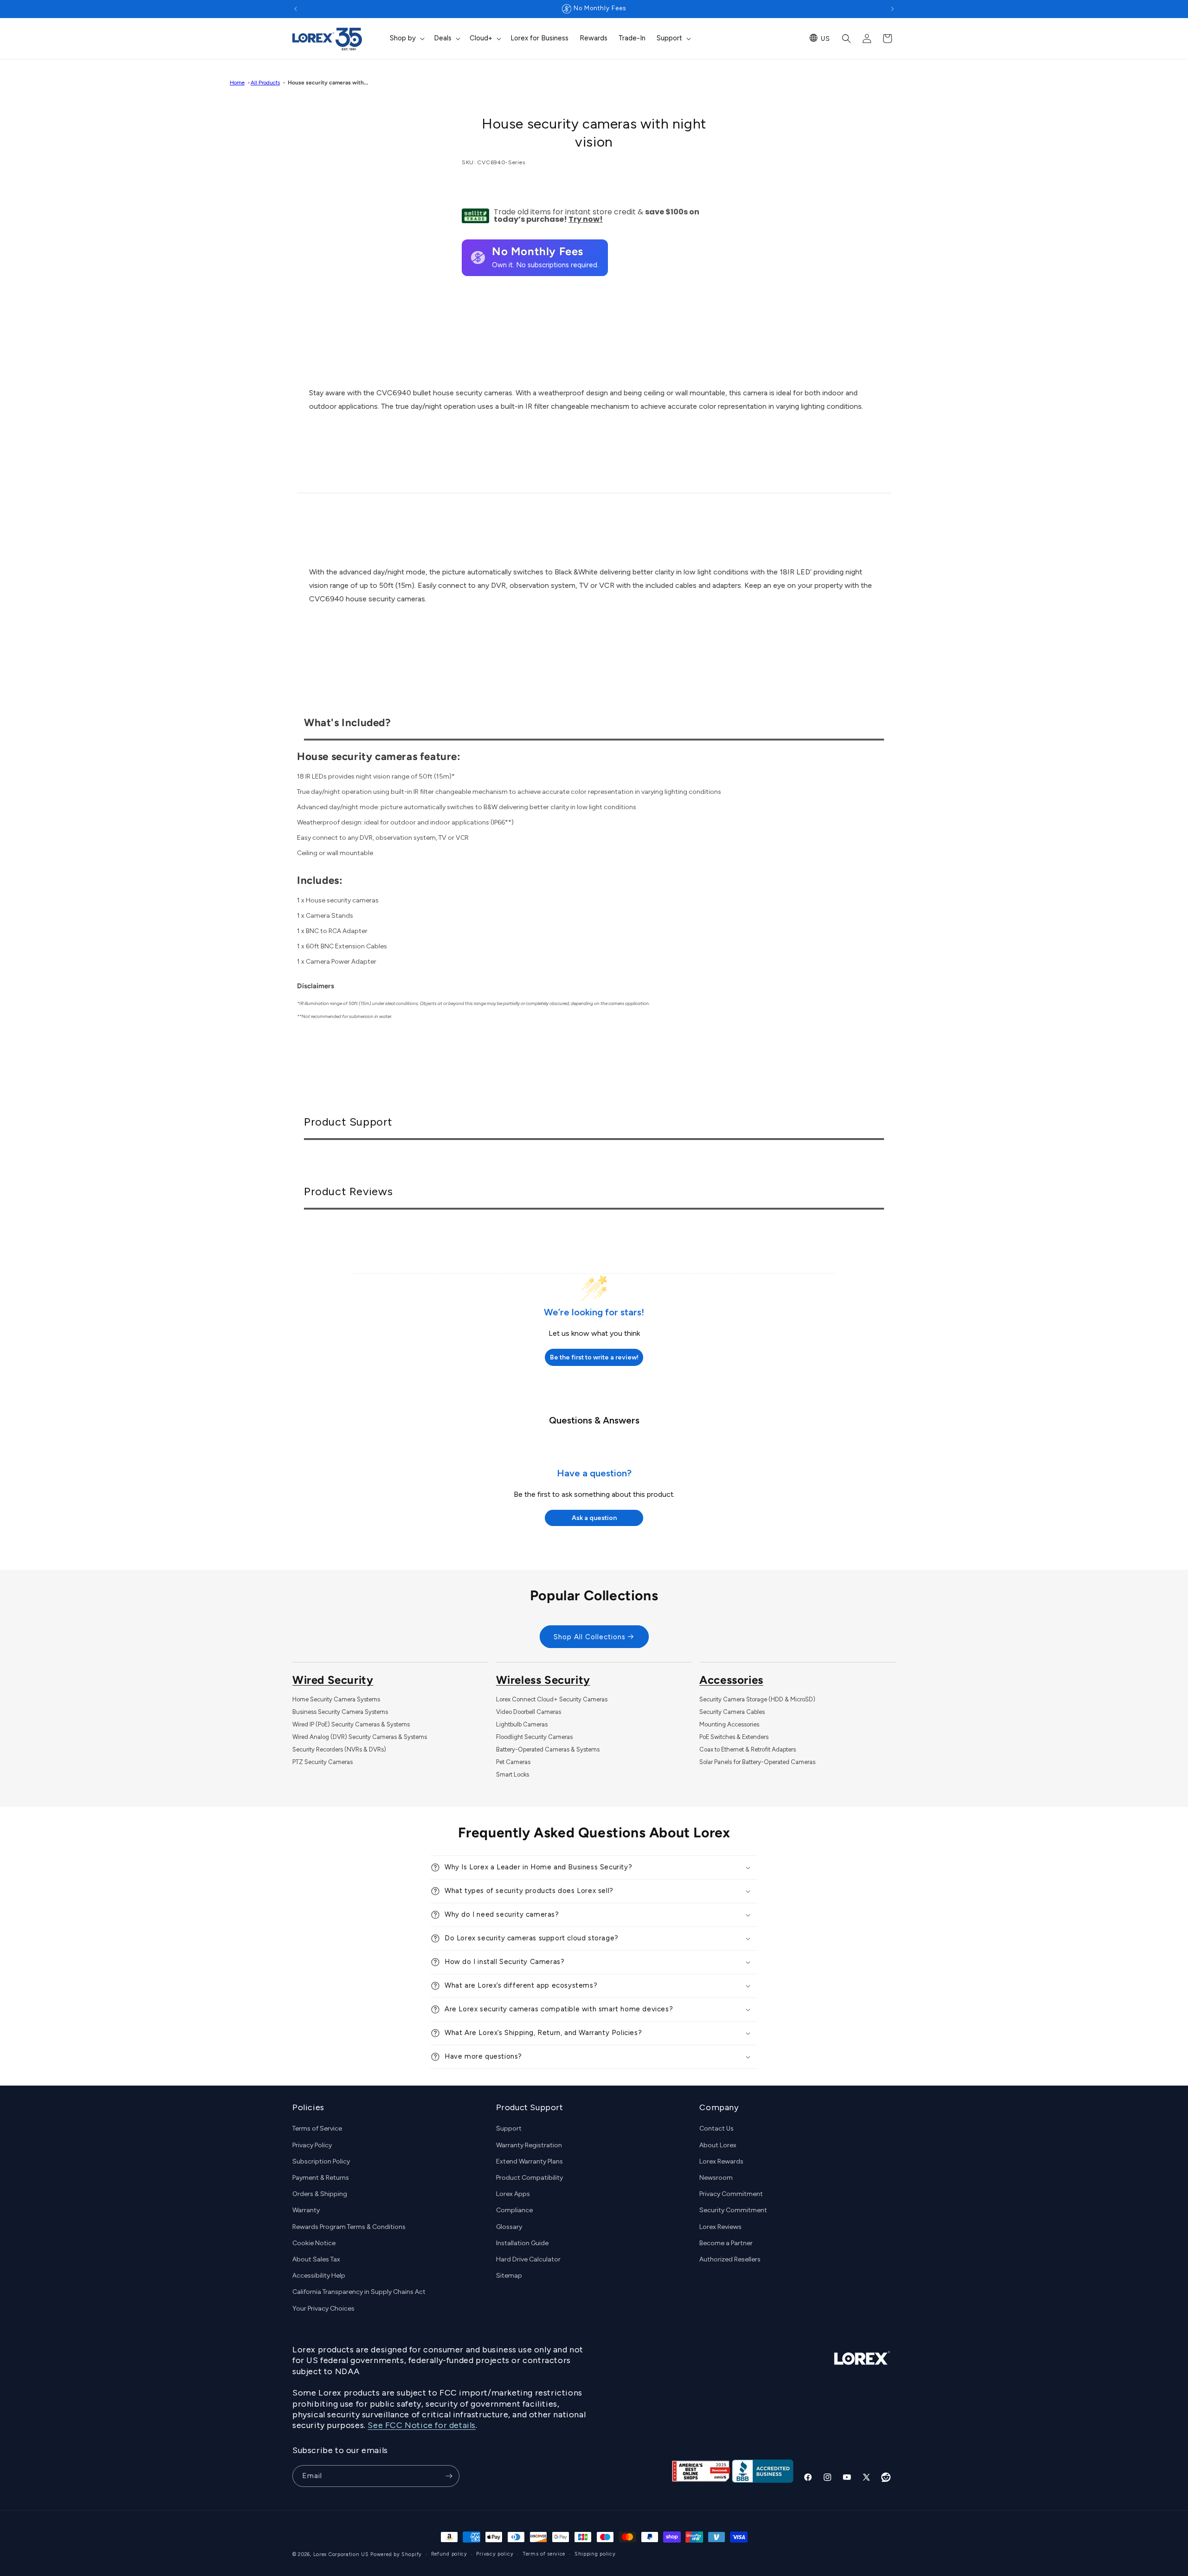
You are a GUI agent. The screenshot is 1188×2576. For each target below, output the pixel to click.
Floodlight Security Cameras (534, 1737)
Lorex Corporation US (341, 2554)
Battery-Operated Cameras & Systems (548, 1749)
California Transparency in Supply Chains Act (359, 2292)
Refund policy (449, 2554)
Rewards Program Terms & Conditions (349, 2227)
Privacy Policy (312, 2145)
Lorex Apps (513, 2194)
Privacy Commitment (731, 2194)
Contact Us (717, 2129)
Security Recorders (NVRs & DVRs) (339, 1749)
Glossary (509, 2227)
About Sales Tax (316, 2259)
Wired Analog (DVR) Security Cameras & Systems (360, 1737)
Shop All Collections (590, 1637)
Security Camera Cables (732, 1712)
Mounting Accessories (729, 1724)
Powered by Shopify (396, 2554)
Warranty (306, 2211)
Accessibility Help (319, 2276)
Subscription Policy (321, 2161)
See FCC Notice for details (422, 2426)
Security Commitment (733, 2211)
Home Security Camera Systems (336, 1699)
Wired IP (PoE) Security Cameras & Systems (351, 1724)
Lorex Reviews (720, 2227)
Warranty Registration (529, 2145)
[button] (406, 39)
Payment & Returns (321, 2178)
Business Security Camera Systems (340, 1712)
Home (237, 83)
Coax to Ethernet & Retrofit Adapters (748, 1749)
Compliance (514, 2211)
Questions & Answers (594, 1420)
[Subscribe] (449, 2476)
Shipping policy (595, 2554)
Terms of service (544, 2554)
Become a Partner (726, 2243)
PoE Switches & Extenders (734, 1737)
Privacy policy (495, 2554)
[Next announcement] (892, 9)
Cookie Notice (314, 2243)
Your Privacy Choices (323, 2309)
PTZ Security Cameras (323, 1762)
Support (509, 2129)
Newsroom (716, 2178)
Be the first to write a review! (594, 1357)
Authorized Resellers (730, 2259)
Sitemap (509, 2276)
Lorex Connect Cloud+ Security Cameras (552, 1699)
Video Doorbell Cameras (529, 1712)
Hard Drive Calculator (528, 2259)
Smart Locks (513, 1774)
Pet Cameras (513, 1762)
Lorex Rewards (721, 2161)
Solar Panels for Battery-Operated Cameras (757, 1762)
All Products (265, 83)
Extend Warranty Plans (529, 2161)
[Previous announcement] (296, 9)
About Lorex (718, 2145)
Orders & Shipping (320, 2194)
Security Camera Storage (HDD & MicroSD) (757, 1699)
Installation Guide (522, 2243)
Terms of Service (317, 2129)
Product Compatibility (529, 2178)
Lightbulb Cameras (522, 1724)
